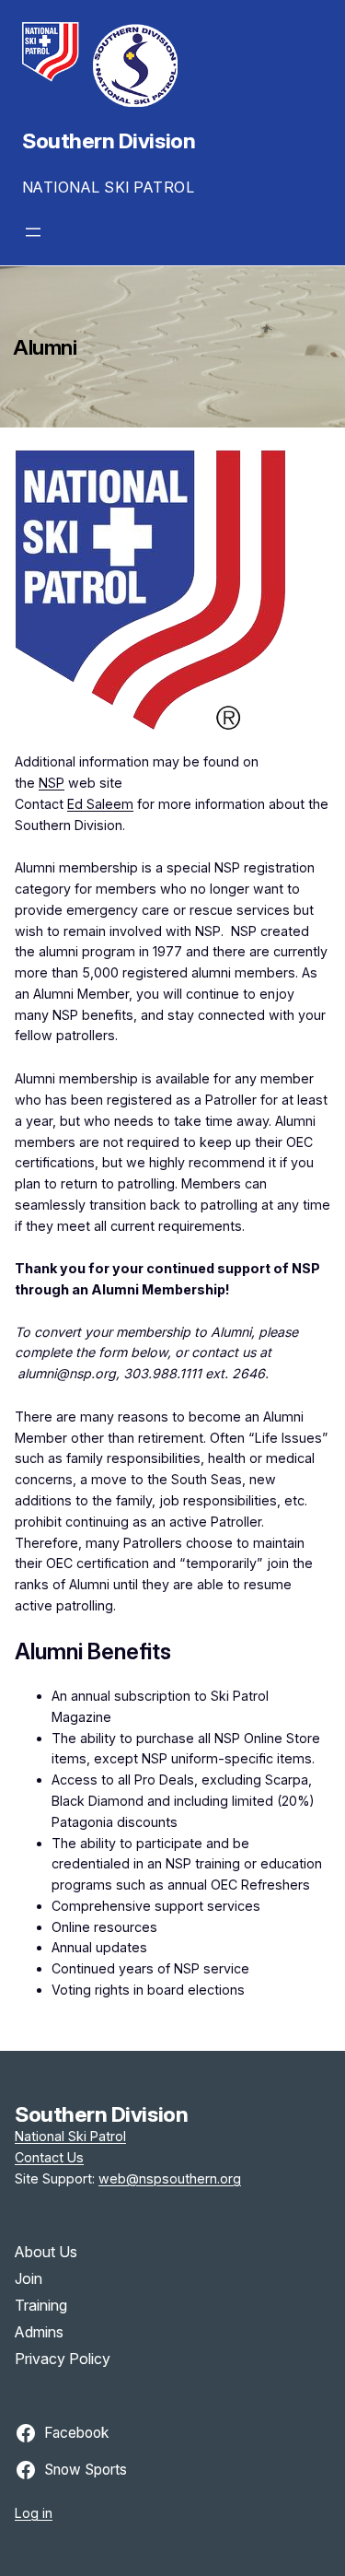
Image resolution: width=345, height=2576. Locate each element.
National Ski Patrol (70, 2136)
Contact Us (49, 2157)
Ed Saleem (100, 804)
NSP (52, 783)
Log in (34, 2513)
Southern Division (109, 141)
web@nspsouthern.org (170, 2178)
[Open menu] (33, 232)
